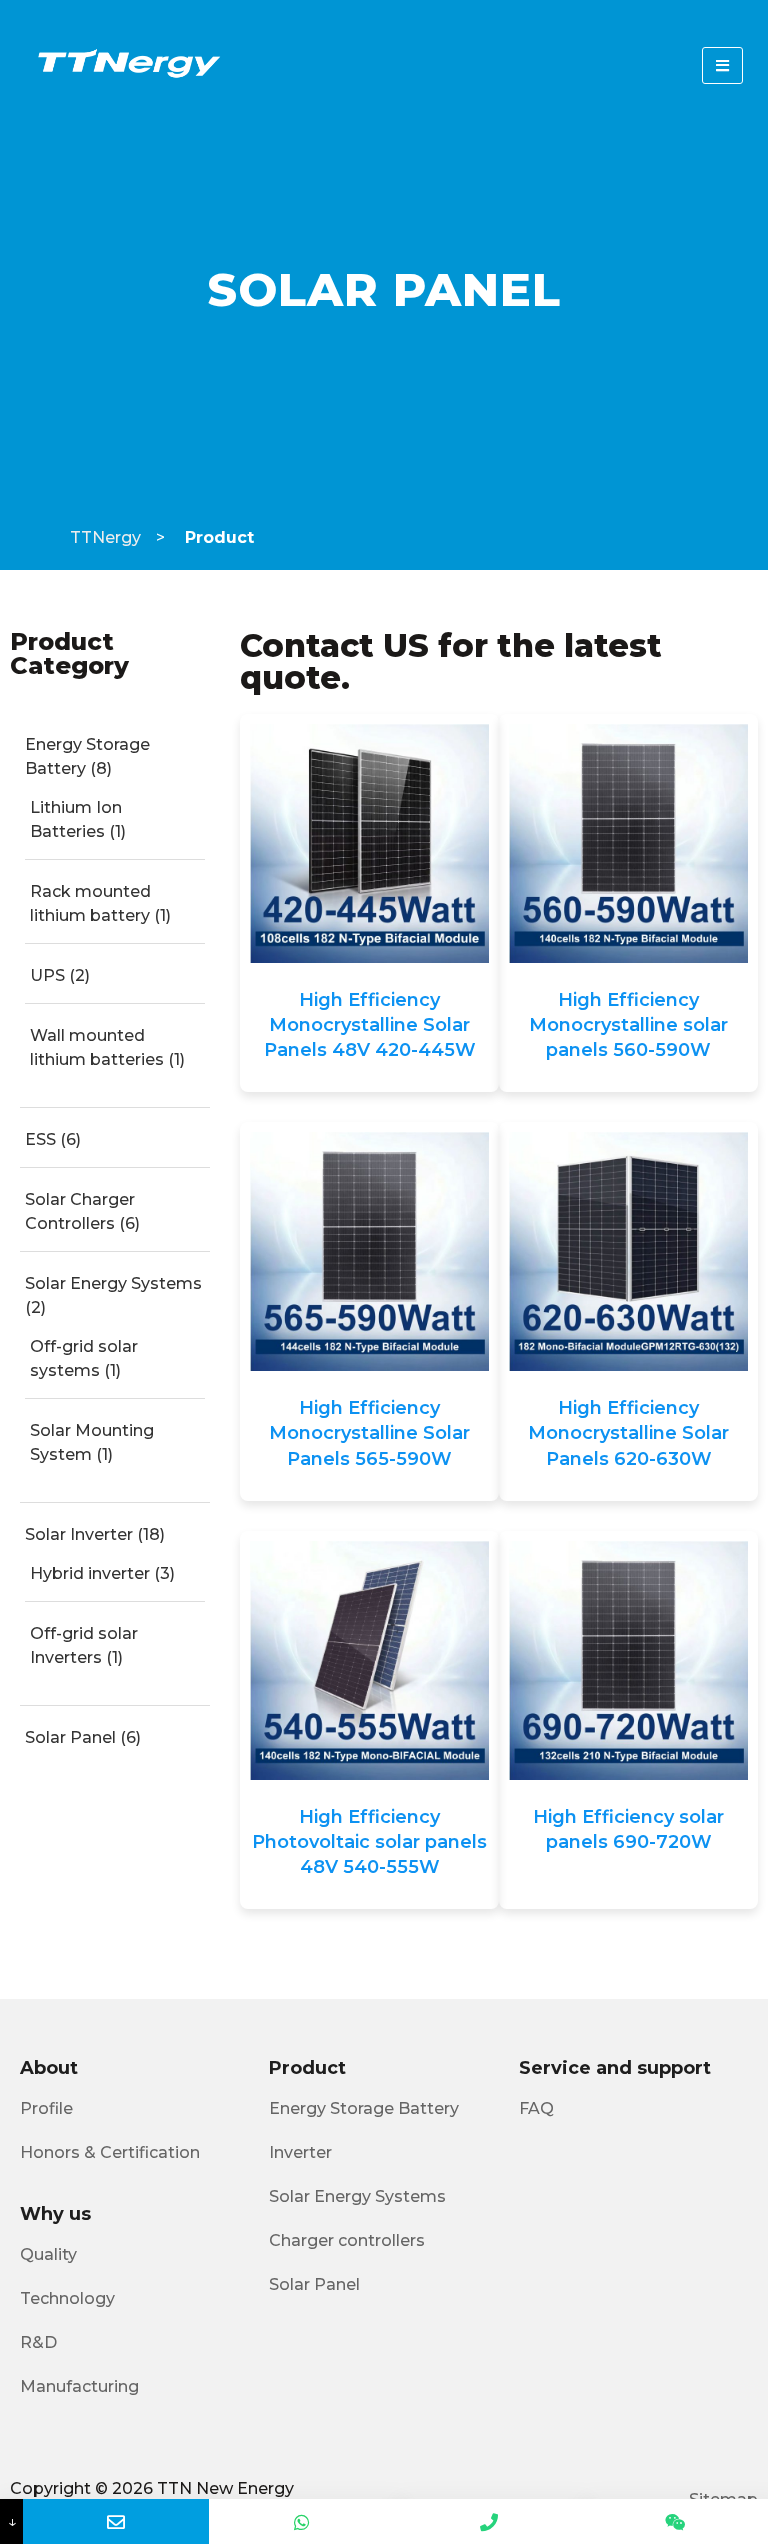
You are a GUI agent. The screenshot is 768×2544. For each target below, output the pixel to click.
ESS (40, 1139)
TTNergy (105, 537)
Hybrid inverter (90, 1573)
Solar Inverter (79, 1534)
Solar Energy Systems (113, 1283)
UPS (47, 975)
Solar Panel (70, 1737)
